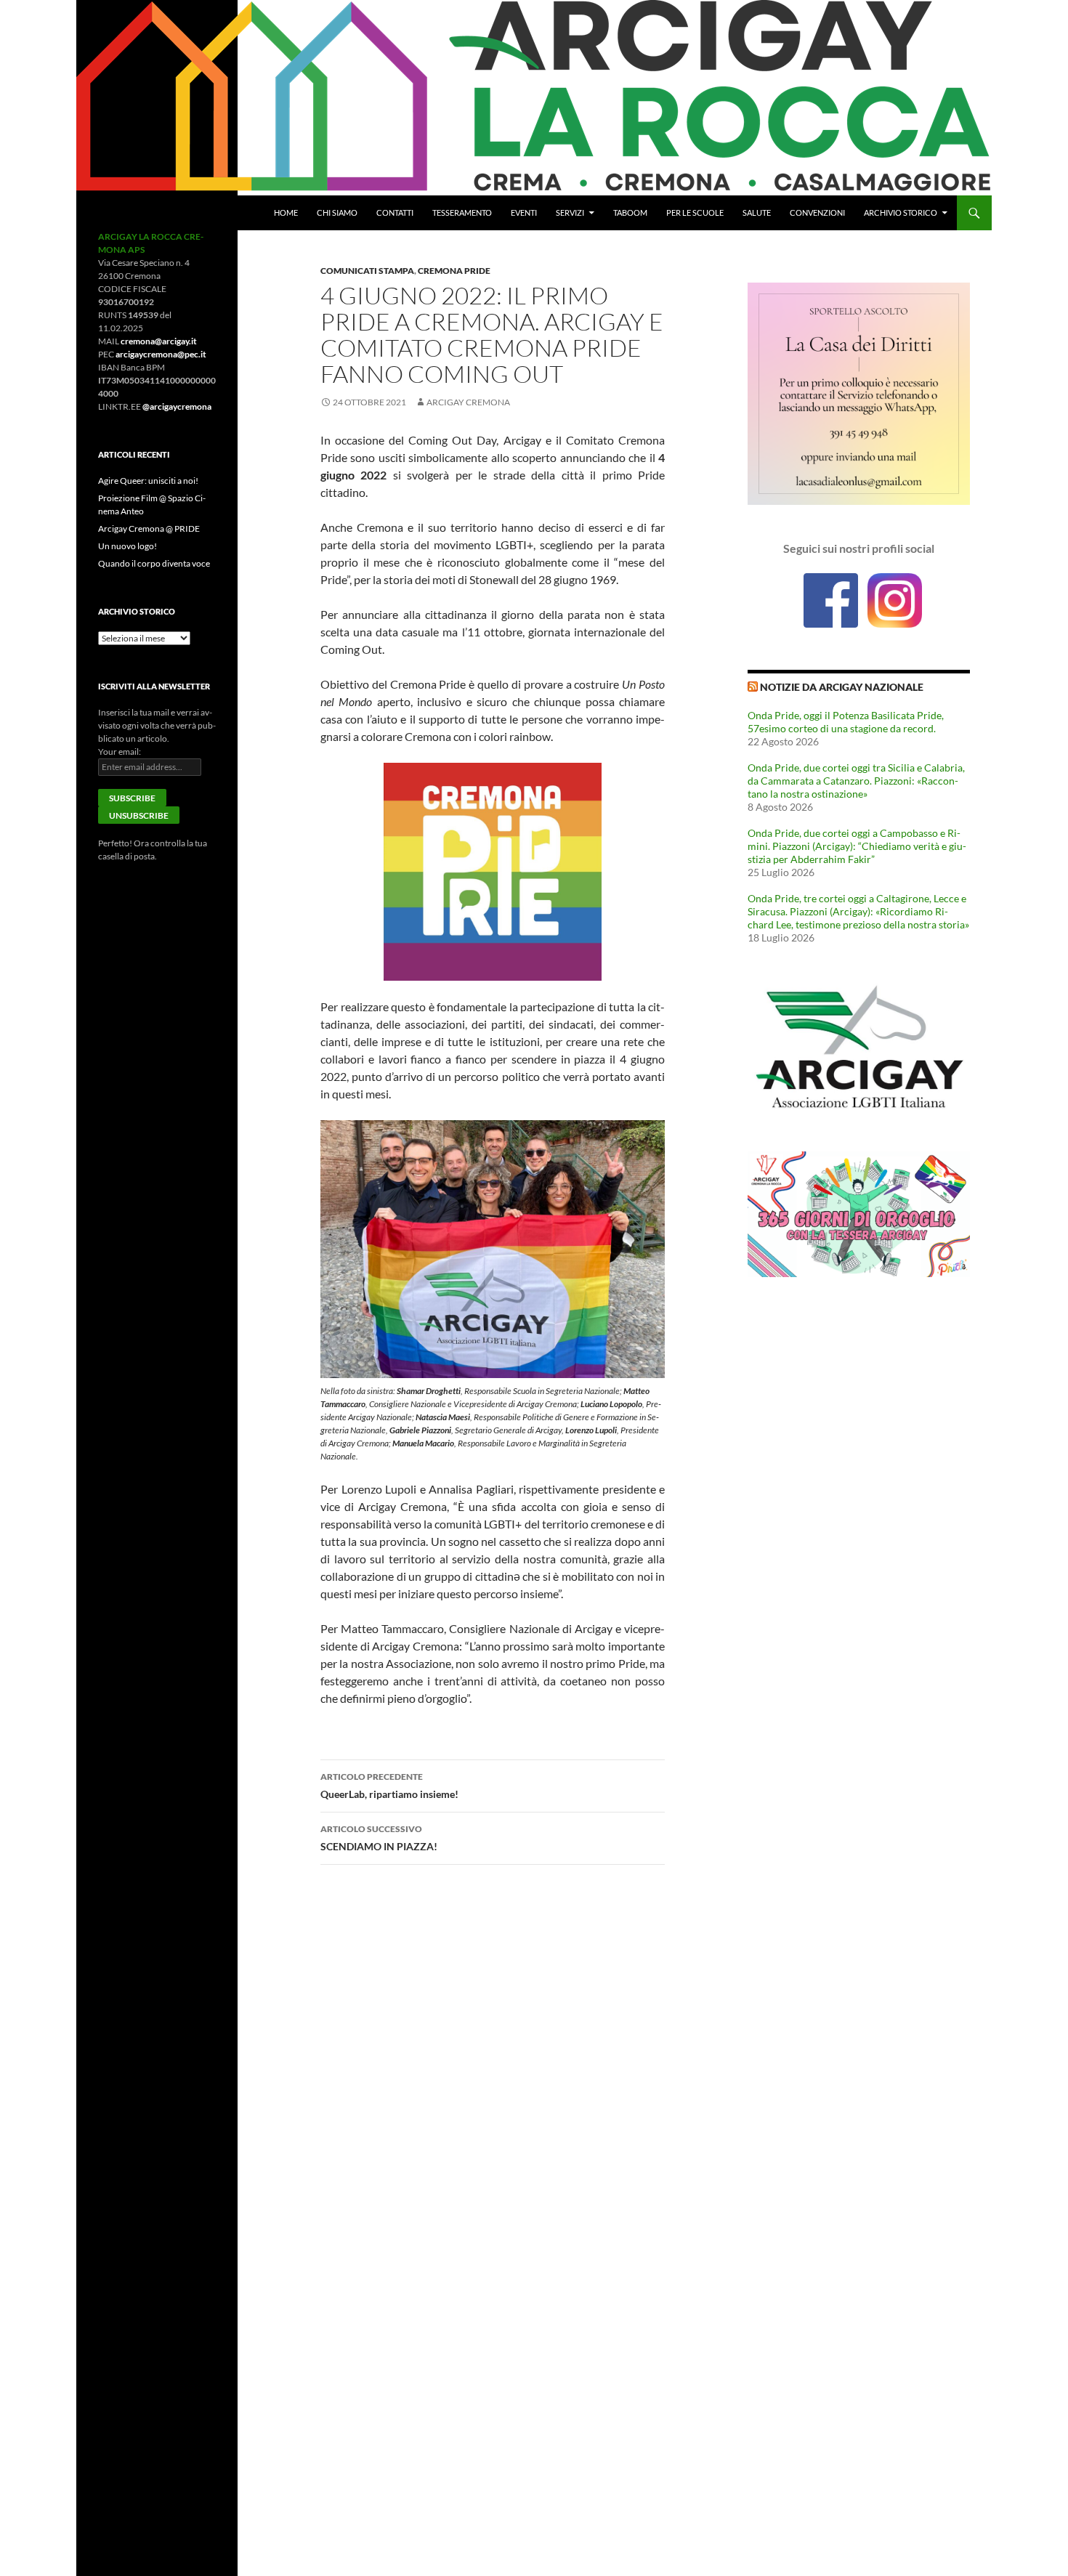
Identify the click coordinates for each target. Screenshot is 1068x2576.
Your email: (120, 752)
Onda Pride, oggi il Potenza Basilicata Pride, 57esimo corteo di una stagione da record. (846, 722)
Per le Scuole (695, 212)
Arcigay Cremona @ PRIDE (149, 528)
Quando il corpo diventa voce (154, 563)
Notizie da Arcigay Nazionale (842, 687)
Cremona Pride (454, 271)
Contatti (395, 212)
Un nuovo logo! (128, 546)
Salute (757, 212)
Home (286, 212)
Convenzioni (817, 212)
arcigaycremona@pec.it (161, 354)
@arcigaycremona (177, 406)
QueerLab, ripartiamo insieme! (389, 1786)
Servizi (570, 212)
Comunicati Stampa (367, 271)
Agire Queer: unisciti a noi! (148, 481)
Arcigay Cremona (468, 402)
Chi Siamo (337, 212)
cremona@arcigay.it (159, 341)
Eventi (524, 212)
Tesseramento (462, 212)
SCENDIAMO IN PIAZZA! (379, 1838)
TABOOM (630, 212)
